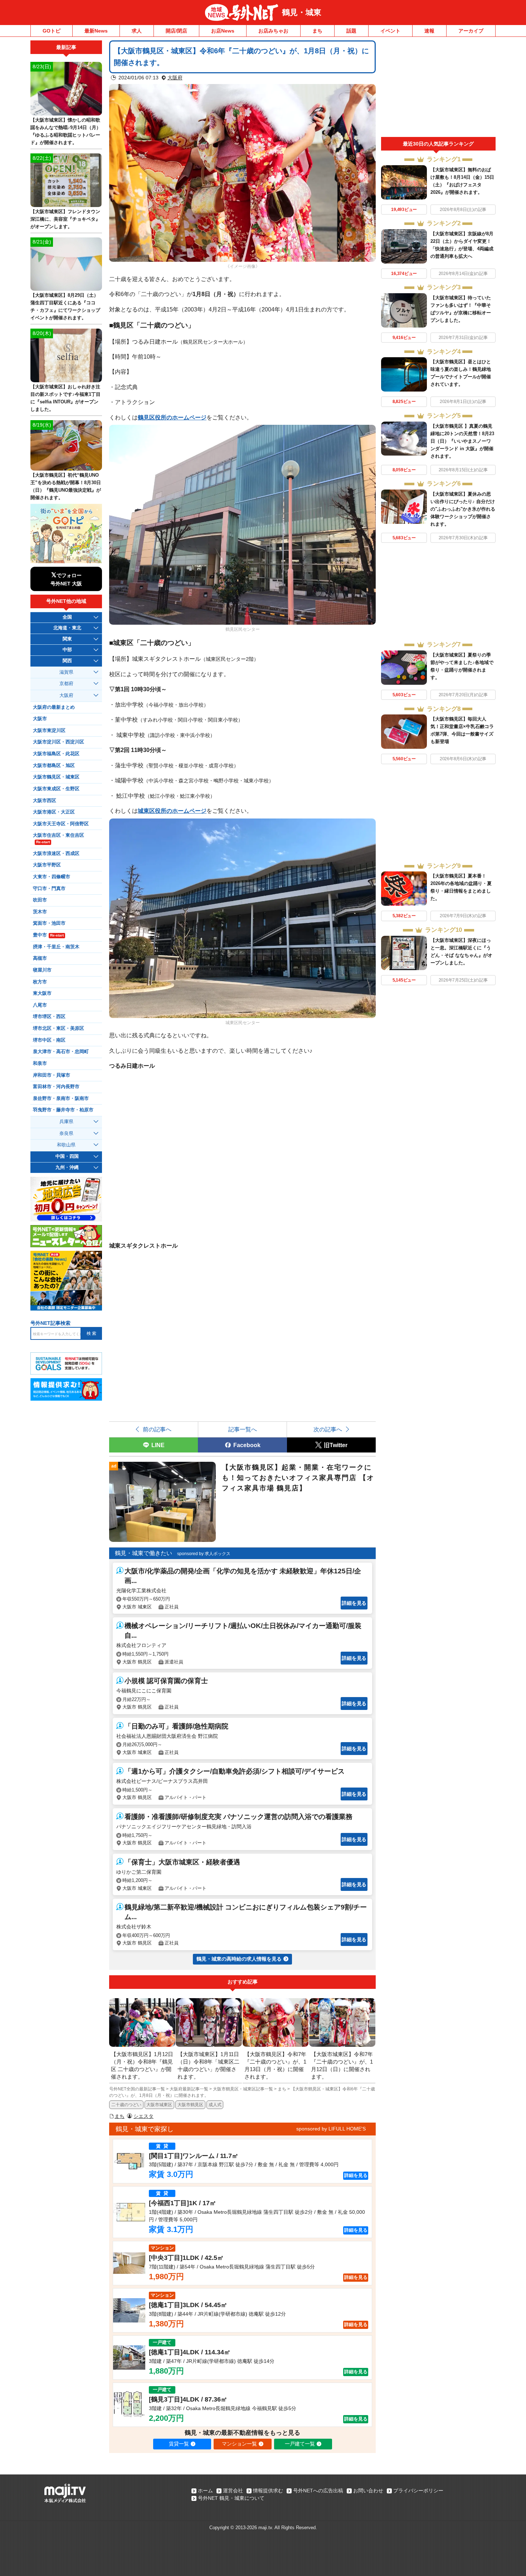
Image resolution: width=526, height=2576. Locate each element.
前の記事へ (157, 1429)
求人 (137, 31)
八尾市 (40, 1005)
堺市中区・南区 (49, 1040)
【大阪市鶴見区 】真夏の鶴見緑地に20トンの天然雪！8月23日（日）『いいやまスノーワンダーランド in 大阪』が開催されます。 (462, 441)
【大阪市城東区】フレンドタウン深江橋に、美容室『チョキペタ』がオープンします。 (65, 219)
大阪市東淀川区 (49, 731)
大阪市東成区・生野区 (56, 789)
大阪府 (175, 78)
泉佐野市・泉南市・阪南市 (61, 1098)
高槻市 (40, 958)
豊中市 (48, 935)
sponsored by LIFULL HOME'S (331, 2129)
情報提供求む (268, 2491)
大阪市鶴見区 (190, 2105)
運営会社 (233, 2491)
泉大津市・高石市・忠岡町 (61, 1052)
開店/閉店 (176, 31)
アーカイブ (471, 31)
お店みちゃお (273, 31)
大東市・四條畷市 (52, 877)
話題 (351, 31)
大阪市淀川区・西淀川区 (59, 742)
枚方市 (40, 982)
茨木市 (40, 912)
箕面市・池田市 (49, 923)
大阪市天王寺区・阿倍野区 (61, 824)
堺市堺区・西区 (49, 1017)
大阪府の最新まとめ (54, 707)
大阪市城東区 (159, 2105)
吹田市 (40, 900)
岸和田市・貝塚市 (52, 1075)
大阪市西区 (45, 801)
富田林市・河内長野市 (56, 1087)
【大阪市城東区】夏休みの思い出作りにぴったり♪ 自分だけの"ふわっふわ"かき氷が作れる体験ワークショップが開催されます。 (463, 509)
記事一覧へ (243, 1429)
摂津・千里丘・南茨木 (56, 947)
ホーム (205, 2491)
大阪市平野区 (47, 865)
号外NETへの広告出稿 (318, 2491)
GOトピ (52, 31)
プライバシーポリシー (418, 2491)
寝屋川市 (42, 970)
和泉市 (40, 1063)
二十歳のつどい (126, 2105)
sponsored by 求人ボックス (204, 1554)
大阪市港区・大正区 (54, 812)
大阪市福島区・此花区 (56, 754)
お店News (223, 31)
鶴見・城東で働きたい (143, 1553)
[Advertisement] (438, 89)
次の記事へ (328, 1429)
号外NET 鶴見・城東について (231, 2498)
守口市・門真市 (49, 889)
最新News (96, 31)
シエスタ (143, 2116)
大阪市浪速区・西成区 (56, 854)
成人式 (215, 2105)
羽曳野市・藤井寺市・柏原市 (63, 1110)
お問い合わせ (368, 2491)
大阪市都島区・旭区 (54, 766)
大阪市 (40, 719)
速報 (429, 31)
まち (317, 31)
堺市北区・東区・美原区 (59, 1028)
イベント (390, 31)
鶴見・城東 (302, 12)
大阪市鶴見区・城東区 (56, 777)
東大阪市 (42, 993)
